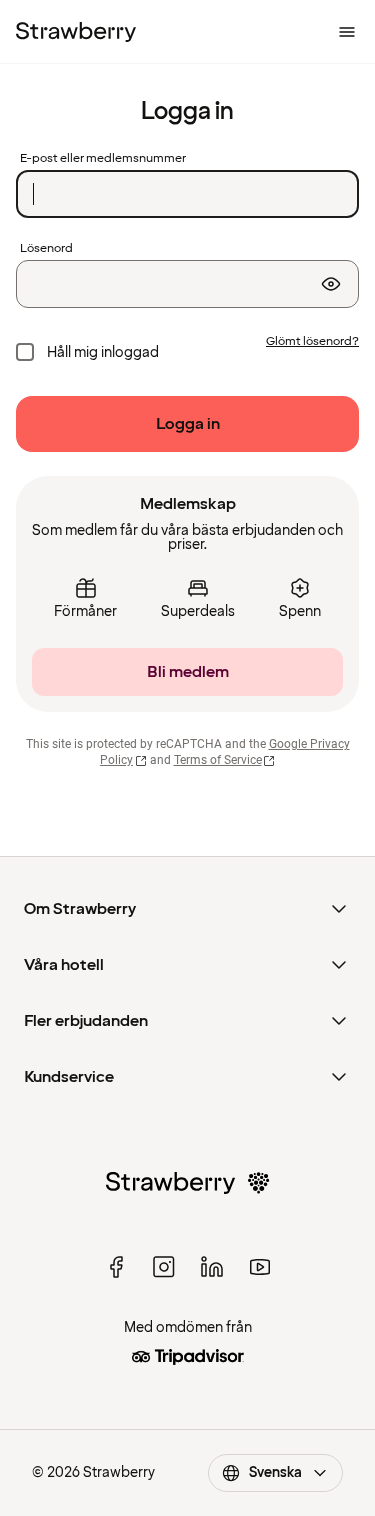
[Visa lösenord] (331, 284)
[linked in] (212, 1267)
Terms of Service (218, 760)
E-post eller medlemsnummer (103, 159)
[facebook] (116, 1267)
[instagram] (164, 1267)
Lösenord (46, 249)
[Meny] (347, 32)
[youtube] (260, 1267)
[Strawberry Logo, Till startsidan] (76, 32)
